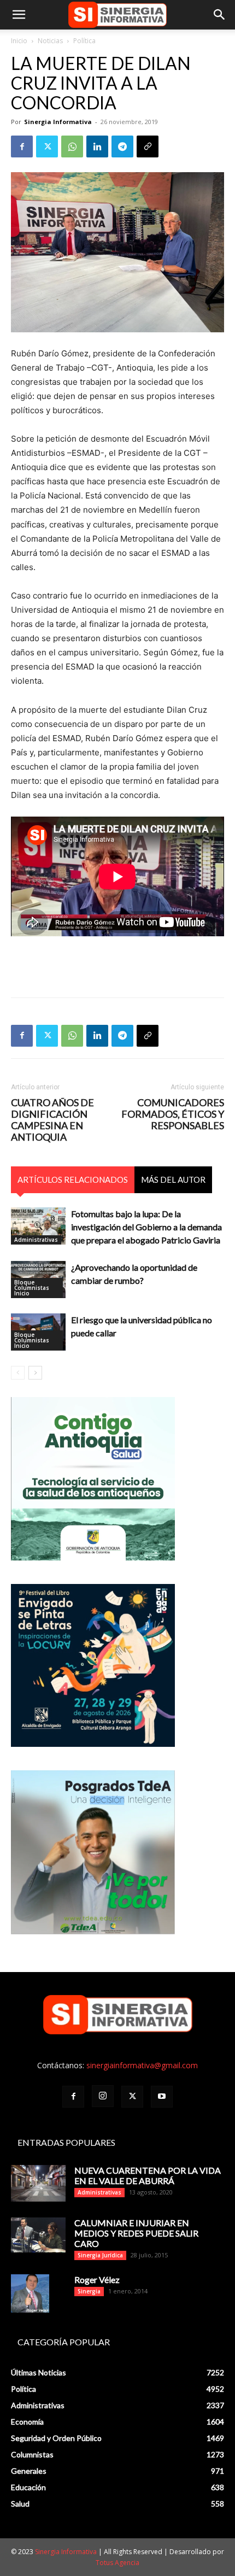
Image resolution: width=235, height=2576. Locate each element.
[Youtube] (162, 2097)
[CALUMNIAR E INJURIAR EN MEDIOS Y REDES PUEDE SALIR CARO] (38, 2235)
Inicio (19, 41)
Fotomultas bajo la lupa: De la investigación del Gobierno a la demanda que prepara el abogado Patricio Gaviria (146, 1227)
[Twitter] (47, 146)
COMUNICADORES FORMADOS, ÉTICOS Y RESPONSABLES (173, 1114)
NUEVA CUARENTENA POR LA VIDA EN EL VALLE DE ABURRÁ (148, 2175)
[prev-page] (18, 1373)
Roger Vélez (97, 2279)
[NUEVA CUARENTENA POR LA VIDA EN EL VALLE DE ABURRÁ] (38, 2183)
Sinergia (89, 2291)
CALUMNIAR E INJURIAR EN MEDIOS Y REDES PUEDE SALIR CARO (136, 2233)
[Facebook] (22, 146)
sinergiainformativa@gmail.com (142, 2065)
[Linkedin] (97, 146)
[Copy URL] (148, 146)
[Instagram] (103, 2096)
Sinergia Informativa (58, 122)
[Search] (220, 15)
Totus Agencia (117, 2563)
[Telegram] (122, 146)
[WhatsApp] (72, 146)
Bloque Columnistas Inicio (32, 1288)
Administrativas (36, 1240)
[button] (19, 15)
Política (84, 41)
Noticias (50, 41)
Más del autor (173, 1180)
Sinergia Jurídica (100, 2255)
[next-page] (35, 1373)
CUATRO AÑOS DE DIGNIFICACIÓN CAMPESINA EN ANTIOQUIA (52, 1120)
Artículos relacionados (73, 1180)
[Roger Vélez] (30, 2293)
